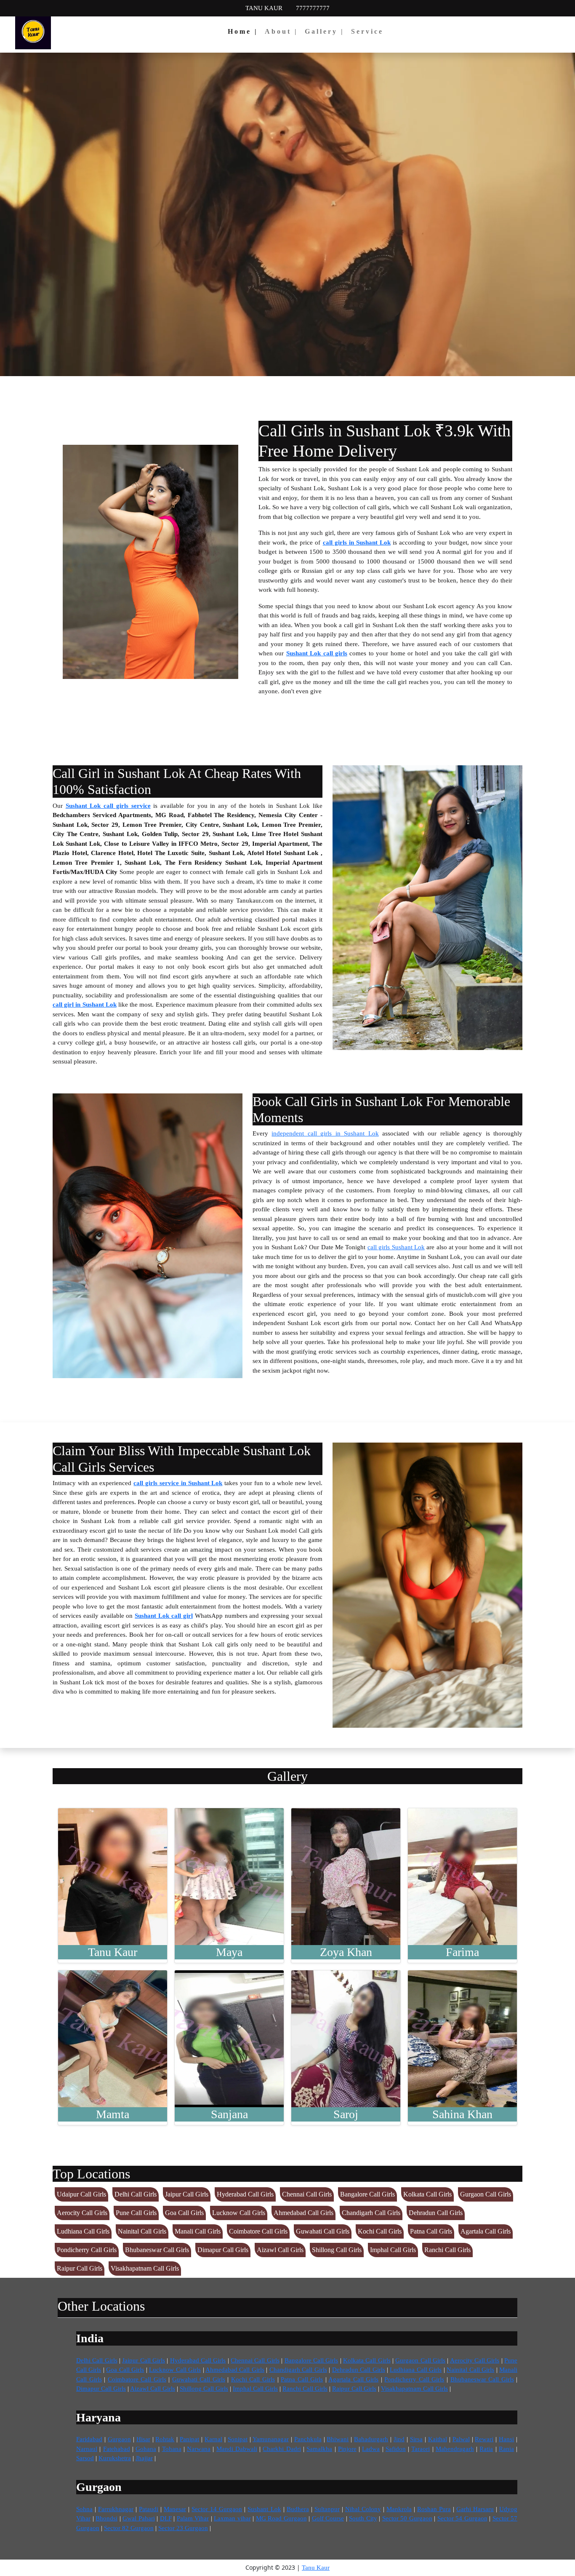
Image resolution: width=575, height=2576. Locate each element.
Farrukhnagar (116, 2509)
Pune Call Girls (136, 2213)
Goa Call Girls (184, 2213)
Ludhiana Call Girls (83, 2231)
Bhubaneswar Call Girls (157, 2250)
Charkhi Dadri (282, 2449)
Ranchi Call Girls (447, 2250)
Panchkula (308, 2439)
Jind (399, 2439)
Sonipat (238, 2439)
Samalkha (319, 2449)
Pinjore (347, 2449)
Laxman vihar (232, 2518)
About (281, 31)
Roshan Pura (434, 2509)
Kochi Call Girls (380, 2231)
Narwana (199, 2449)
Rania (506, 2449)
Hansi (506, 2439)
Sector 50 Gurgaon (407, 2518)
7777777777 (313, 8)
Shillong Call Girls (337, 2250)
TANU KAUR (264, 8)
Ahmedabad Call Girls (303, 2213)
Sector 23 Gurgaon (183, 2528)
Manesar (175, 2509)
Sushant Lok (264, 2509)
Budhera (298, 2509)
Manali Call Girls (198, 2231)
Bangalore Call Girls (367, 2194)
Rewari (484, 2439)
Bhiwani (338, 2439)
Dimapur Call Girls (223, 2250)
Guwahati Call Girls (323, 2231)
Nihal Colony (363, 2509)
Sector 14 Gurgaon (217, 2509)
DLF (166, 2518)
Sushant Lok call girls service (108, 806)
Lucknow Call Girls (239, 2213)
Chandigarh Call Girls (371, 2213)
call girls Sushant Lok (396, 1247)
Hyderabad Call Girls (245, 2194)
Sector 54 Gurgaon (462, 2518)
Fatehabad (117, 2449)
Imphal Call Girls (393, 2250)
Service (367, 31)
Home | (243, 31)
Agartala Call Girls (486, 2231)
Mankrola (399, 2509)
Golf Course (328, 2518)
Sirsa (416, 2439)
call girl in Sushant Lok (85, 1005)
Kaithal (438, 2439)
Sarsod (85, 2458)
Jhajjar (144, 2458)
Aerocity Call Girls (82, 2213)
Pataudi (149, 2509)
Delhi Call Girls (136, 2194)
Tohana (172, 2449)
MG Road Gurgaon (281, 2518)
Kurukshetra (115, 2458)
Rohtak (165, 2439)
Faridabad (89, 2439)
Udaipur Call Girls (81, 2194)
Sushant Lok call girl (164, 1616)
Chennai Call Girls (307, 2194)
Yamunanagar (271, 2439)
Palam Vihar (193, 2518)
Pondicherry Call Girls (87, 2250)
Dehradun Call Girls (436, 2213)
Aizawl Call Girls (280, 2250)
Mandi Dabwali (237, 2449)
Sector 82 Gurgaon (129, 2528)
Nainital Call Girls (142, 2231)
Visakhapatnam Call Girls (145, 2268)
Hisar (143, 2439)
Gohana (146, 2449)
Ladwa (371, 2449)
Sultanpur (327, 2509)
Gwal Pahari (139, 2518)
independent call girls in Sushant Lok (325, 1133)
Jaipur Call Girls (187, 2194)
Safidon (396, 2449)
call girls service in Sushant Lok (178, 1483)
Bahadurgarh (371, 2439)
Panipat (189, 2439)
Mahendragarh (455, 2449)
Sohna (84, 2509)
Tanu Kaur (316, 2568)
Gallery (325, 31)
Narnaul (87, 2449)
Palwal (461, 2439)
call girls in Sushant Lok (357, 542)
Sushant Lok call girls (317, 653)
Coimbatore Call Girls (258, 2231)
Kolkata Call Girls (427, 2194)
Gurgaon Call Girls (486, 2194)
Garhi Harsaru (475, 2509)
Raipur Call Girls (80, 2268)
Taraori (421, 2449)
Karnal (213, 2439)
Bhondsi (106, 2518)
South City (363, 2518)
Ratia (486, 2449)
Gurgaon (119, 2439)
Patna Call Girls (431, 2231)
